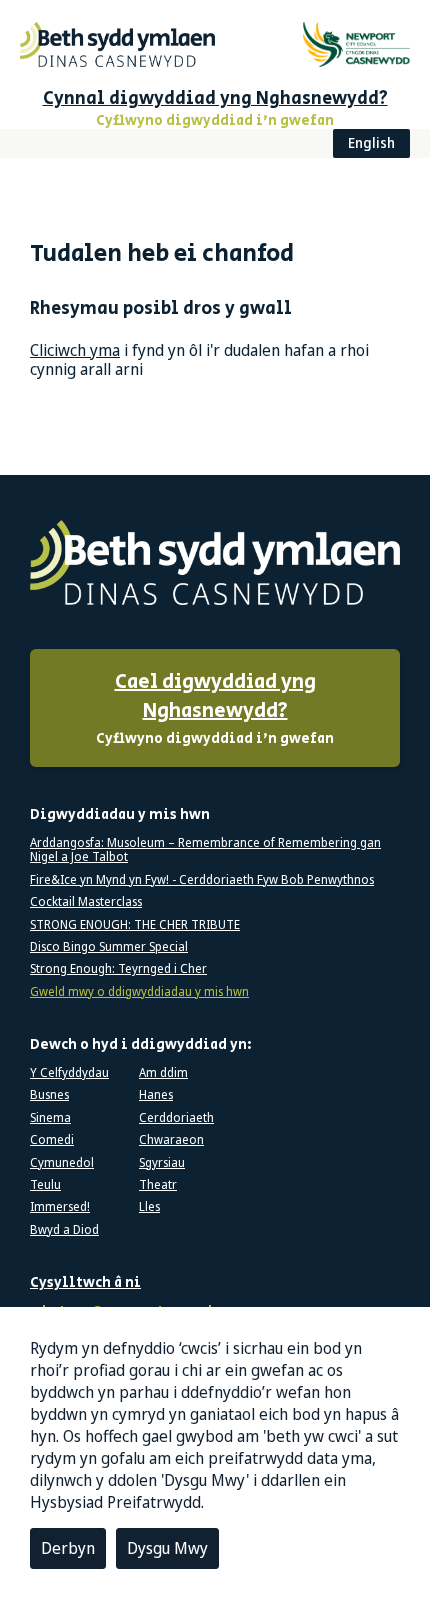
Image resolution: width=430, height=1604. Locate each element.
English (371, 142)
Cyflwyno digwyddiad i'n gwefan (215, 708)
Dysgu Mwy (167, 1548)
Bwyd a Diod (64, 1230)
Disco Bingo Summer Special (109, 947)
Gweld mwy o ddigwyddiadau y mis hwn (139, 992)
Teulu (45, 1185)
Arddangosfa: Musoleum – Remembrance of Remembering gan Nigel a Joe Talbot (205, 850)
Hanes (156, 1095)
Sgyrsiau (162, 1163)
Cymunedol (62, 1163)
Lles (149, 1207)
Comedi (52, 1140)
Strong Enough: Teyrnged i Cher (118, 969)
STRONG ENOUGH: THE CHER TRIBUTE (135, 925)
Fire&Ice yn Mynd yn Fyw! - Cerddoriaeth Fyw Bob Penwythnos (202, 880)
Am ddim (163, 1073)
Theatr (158, 1185)
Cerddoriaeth (176, 1118)
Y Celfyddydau (69, 1073)
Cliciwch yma (75, 350)
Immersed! (60, 1207)
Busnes (49, 1095)
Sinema (50, 1118)
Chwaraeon (171, 1140)
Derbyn (68, 1548)
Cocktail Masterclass (86, 902)
